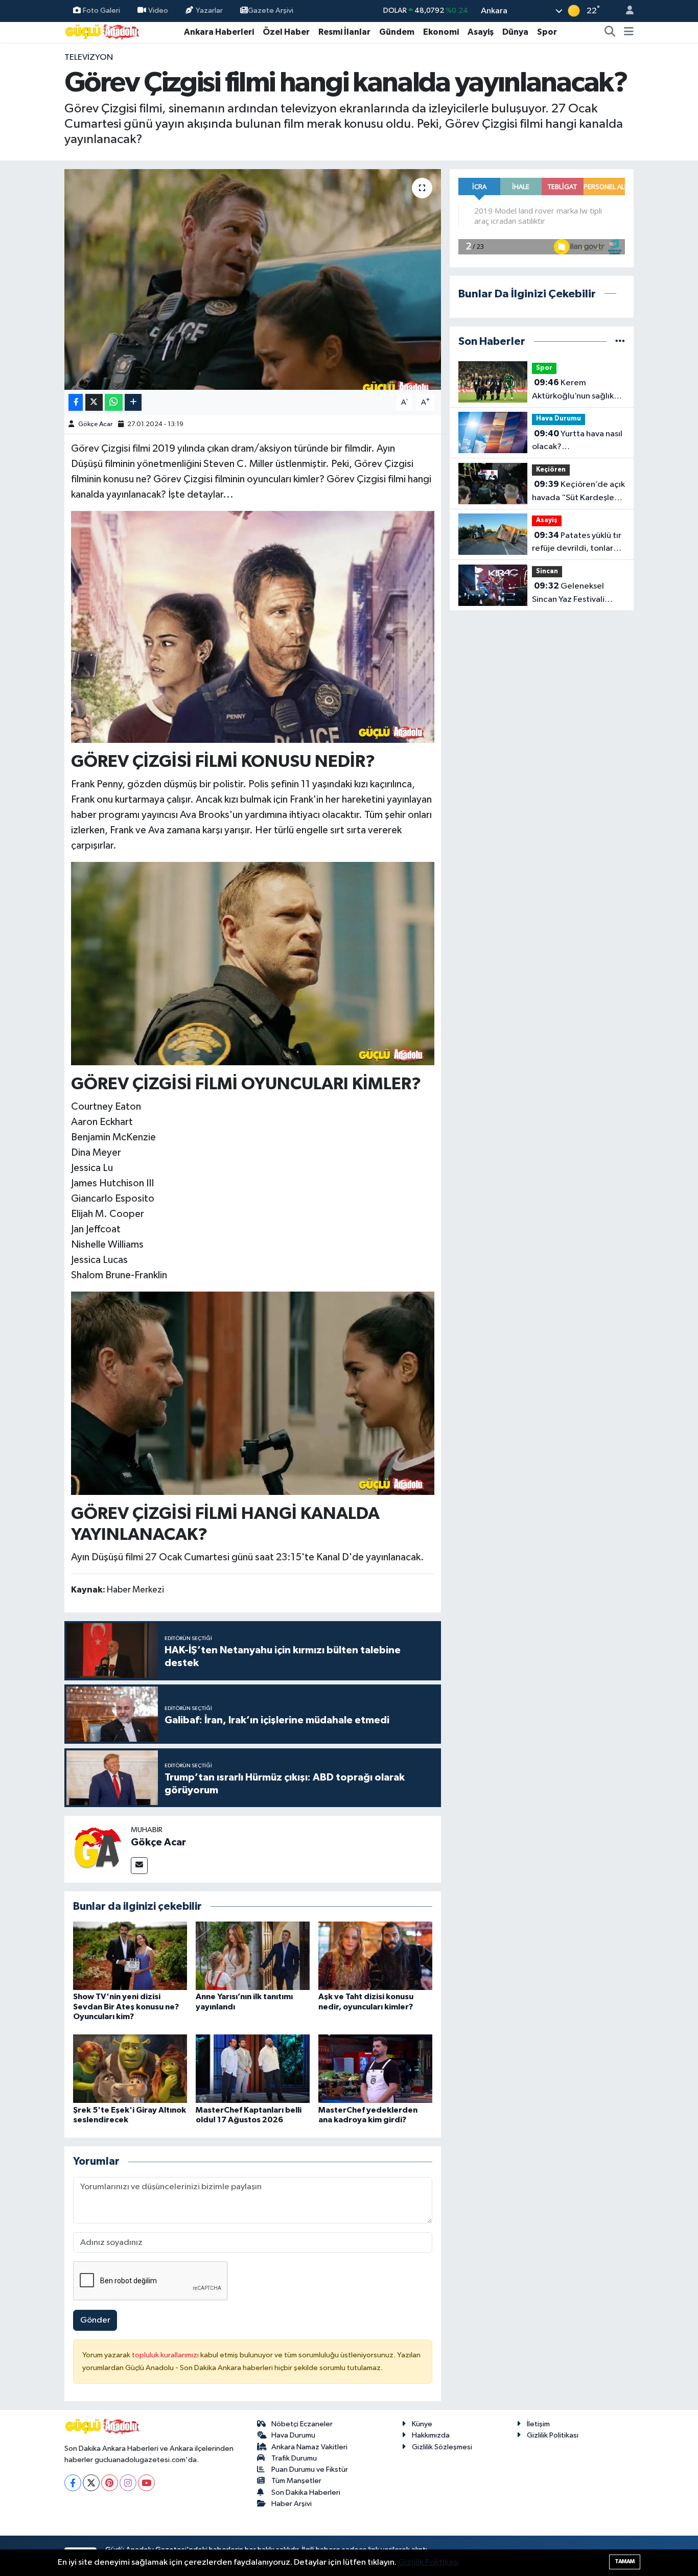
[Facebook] (73, 2483)
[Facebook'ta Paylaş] (76, 402)
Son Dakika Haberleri (306, 2492)
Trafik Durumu (294, 2458)
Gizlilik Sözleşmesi (442, 2447)
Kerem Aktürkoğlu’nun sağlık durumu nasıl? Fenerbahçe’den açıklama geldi (573, 390)
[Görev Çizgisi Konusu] (253, 1393)
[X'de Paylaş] (94, 402)
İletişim (538, 2424)
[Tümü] (620, 342)
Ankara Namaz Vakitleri (309, 2447)
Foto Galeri (101, 10)
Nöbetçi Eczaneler (302, 2424)
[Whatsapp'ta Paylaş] (114, 402)
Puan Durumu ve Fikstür (310, 2469)
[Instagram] (128, 2483)
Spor (547, 32)
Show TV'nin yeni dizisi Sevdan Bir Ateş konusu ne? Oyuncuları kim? (126, 2006)
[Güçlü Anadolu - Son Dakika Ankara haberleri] (103, 31)
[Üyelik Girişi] (625, 11)
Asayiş (481, 32)
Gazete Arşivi (271, 10)
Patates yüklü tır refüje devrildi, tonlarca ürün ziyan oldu (577, 543)
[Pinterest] (110, 2483)
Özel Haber (286, 32)
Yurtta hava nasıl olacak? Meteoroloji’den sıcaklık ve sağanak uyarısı (578, 441)
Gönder (95, 2320)
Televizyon (89, 57)
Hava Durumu (559, 419)
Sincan (547, 571)
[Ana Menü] (629, 32)
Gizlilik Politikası (553, 2435)
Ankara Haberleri (219, 32)
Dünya (515, 32)
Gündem (397, 32)
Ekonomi (441, 32)
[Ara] (610, 32)
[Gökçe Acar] (98, 1849)
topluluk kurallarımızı (166, 2355)
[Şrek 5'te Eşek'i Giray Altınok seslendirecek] (130, 2068)
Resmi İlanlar (344, 32)
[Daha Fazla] (133, 402)
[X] (91, 2483)
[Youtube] (146, 2483)
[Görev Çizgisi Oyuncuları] (253, 626)
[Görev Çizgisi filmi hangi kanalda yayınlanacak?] (253, 279)
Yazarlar (209, 10)
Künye (422, 2424)
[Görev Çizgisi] (253, 963)
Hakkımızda (431, 2435)
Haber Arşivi (292, 2504)
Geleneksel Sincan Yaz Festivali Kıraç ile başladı (568, 594)
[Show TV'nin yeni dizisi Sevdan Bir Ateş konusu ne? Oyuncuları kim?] (130, 1956)
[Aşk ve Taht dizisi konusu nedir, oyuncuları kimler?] (375, 1956)
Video (158, 10)
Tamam (625, 2561)
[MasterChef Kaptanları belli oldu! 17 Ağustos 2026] (253, 2068)
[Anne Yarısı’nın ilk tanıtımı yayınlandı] (253, 1956)
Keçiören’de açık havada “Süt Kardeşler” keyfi (578, 492)
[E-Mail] (139, 1866)
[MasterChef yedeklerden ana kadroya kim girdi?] (375, 2068)
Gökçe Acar (95, 424)
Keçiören (551, 470)
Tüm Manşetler (296, 2481)
